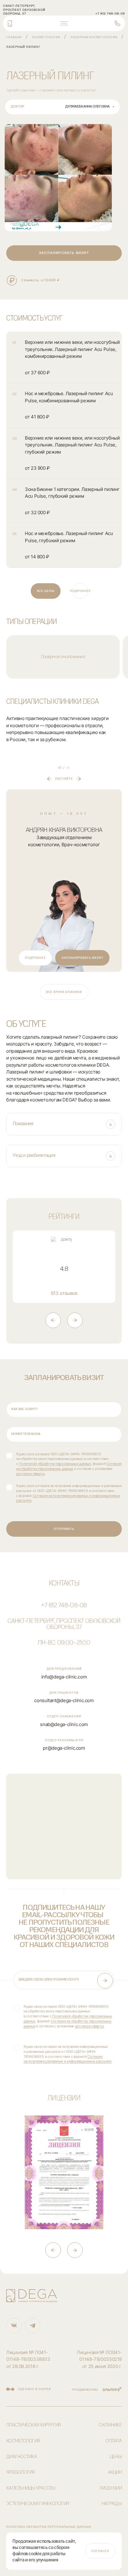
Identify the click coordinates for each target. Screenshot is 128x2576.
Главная (14, 37)
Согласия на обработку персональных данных (69, 1466)
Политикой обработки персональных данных (55, 1464)
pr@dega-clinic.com (64, 1748)
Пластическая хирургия (33, 2425)
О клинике (110, 2425)
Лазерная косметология (94, 37)
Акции (115, 2472)
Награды (112, 2504)
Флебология (21, 2472)
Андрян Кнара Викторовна (64, 830)
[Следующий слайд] (75, 1320)
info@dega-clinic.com (64, 1677)
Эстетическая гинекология (37, 2504)
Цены (116, 2457)
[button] (64, 1124)
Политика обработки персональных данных (49, 2527)
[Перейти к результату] (58, 178)
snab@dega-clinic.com (64, 1724)
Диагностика (22, 2457)
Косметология (46, 37)
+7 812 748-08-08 (64, 1606)
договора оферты (30, 1474)
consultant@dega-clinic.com (64, 1700)
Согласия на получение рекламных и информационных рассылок (68, 2059)
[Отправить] (105, 1981)
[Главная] (10, 23)
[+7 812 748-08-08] (117, 23)
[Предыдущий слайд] (53, 1320)
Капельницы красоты (31, 2488)
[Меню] (64, 23)
